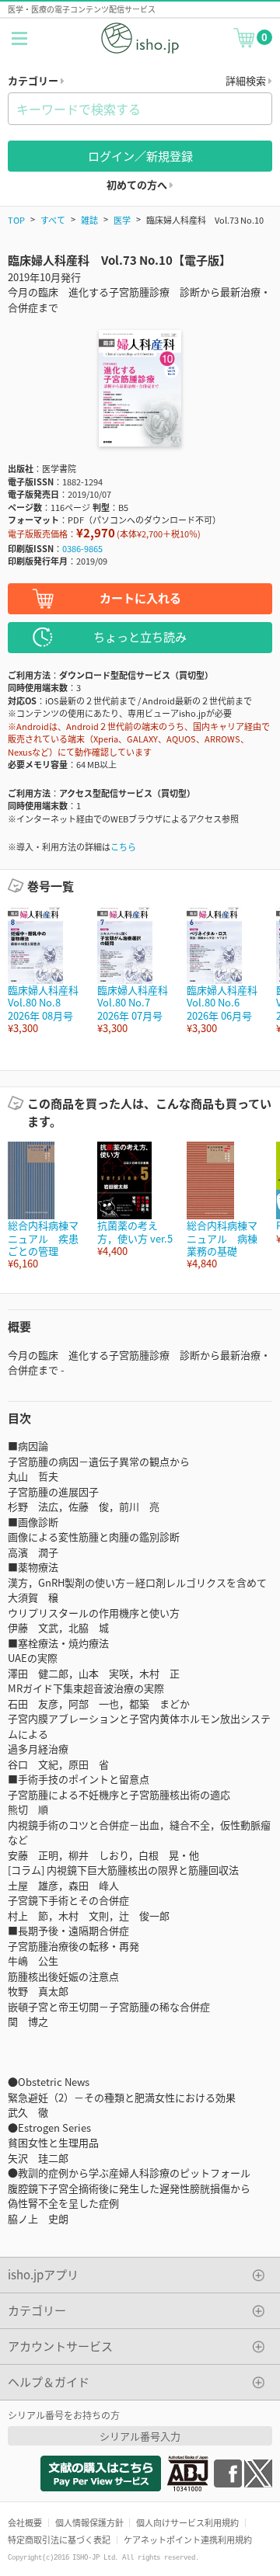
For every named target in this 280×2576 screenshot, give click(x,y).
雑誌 (89, 220)
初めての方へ (138, 184)
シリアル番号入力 (140, 2436)
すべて (53, 220)
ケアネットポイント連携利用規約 (188, 2539)
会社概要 (25, 2522)
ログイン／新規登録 (140, 156)
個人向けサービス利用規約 (187, 2522)
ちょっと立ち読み (140, 636)
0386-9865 (82, 548)
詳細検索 (247, 80)
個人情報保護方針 (89, 2522)
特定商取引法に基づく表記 (59, 2539)
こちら (123, 846)
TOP (16, 220)
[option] (45, 970)
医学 (122, 220)
